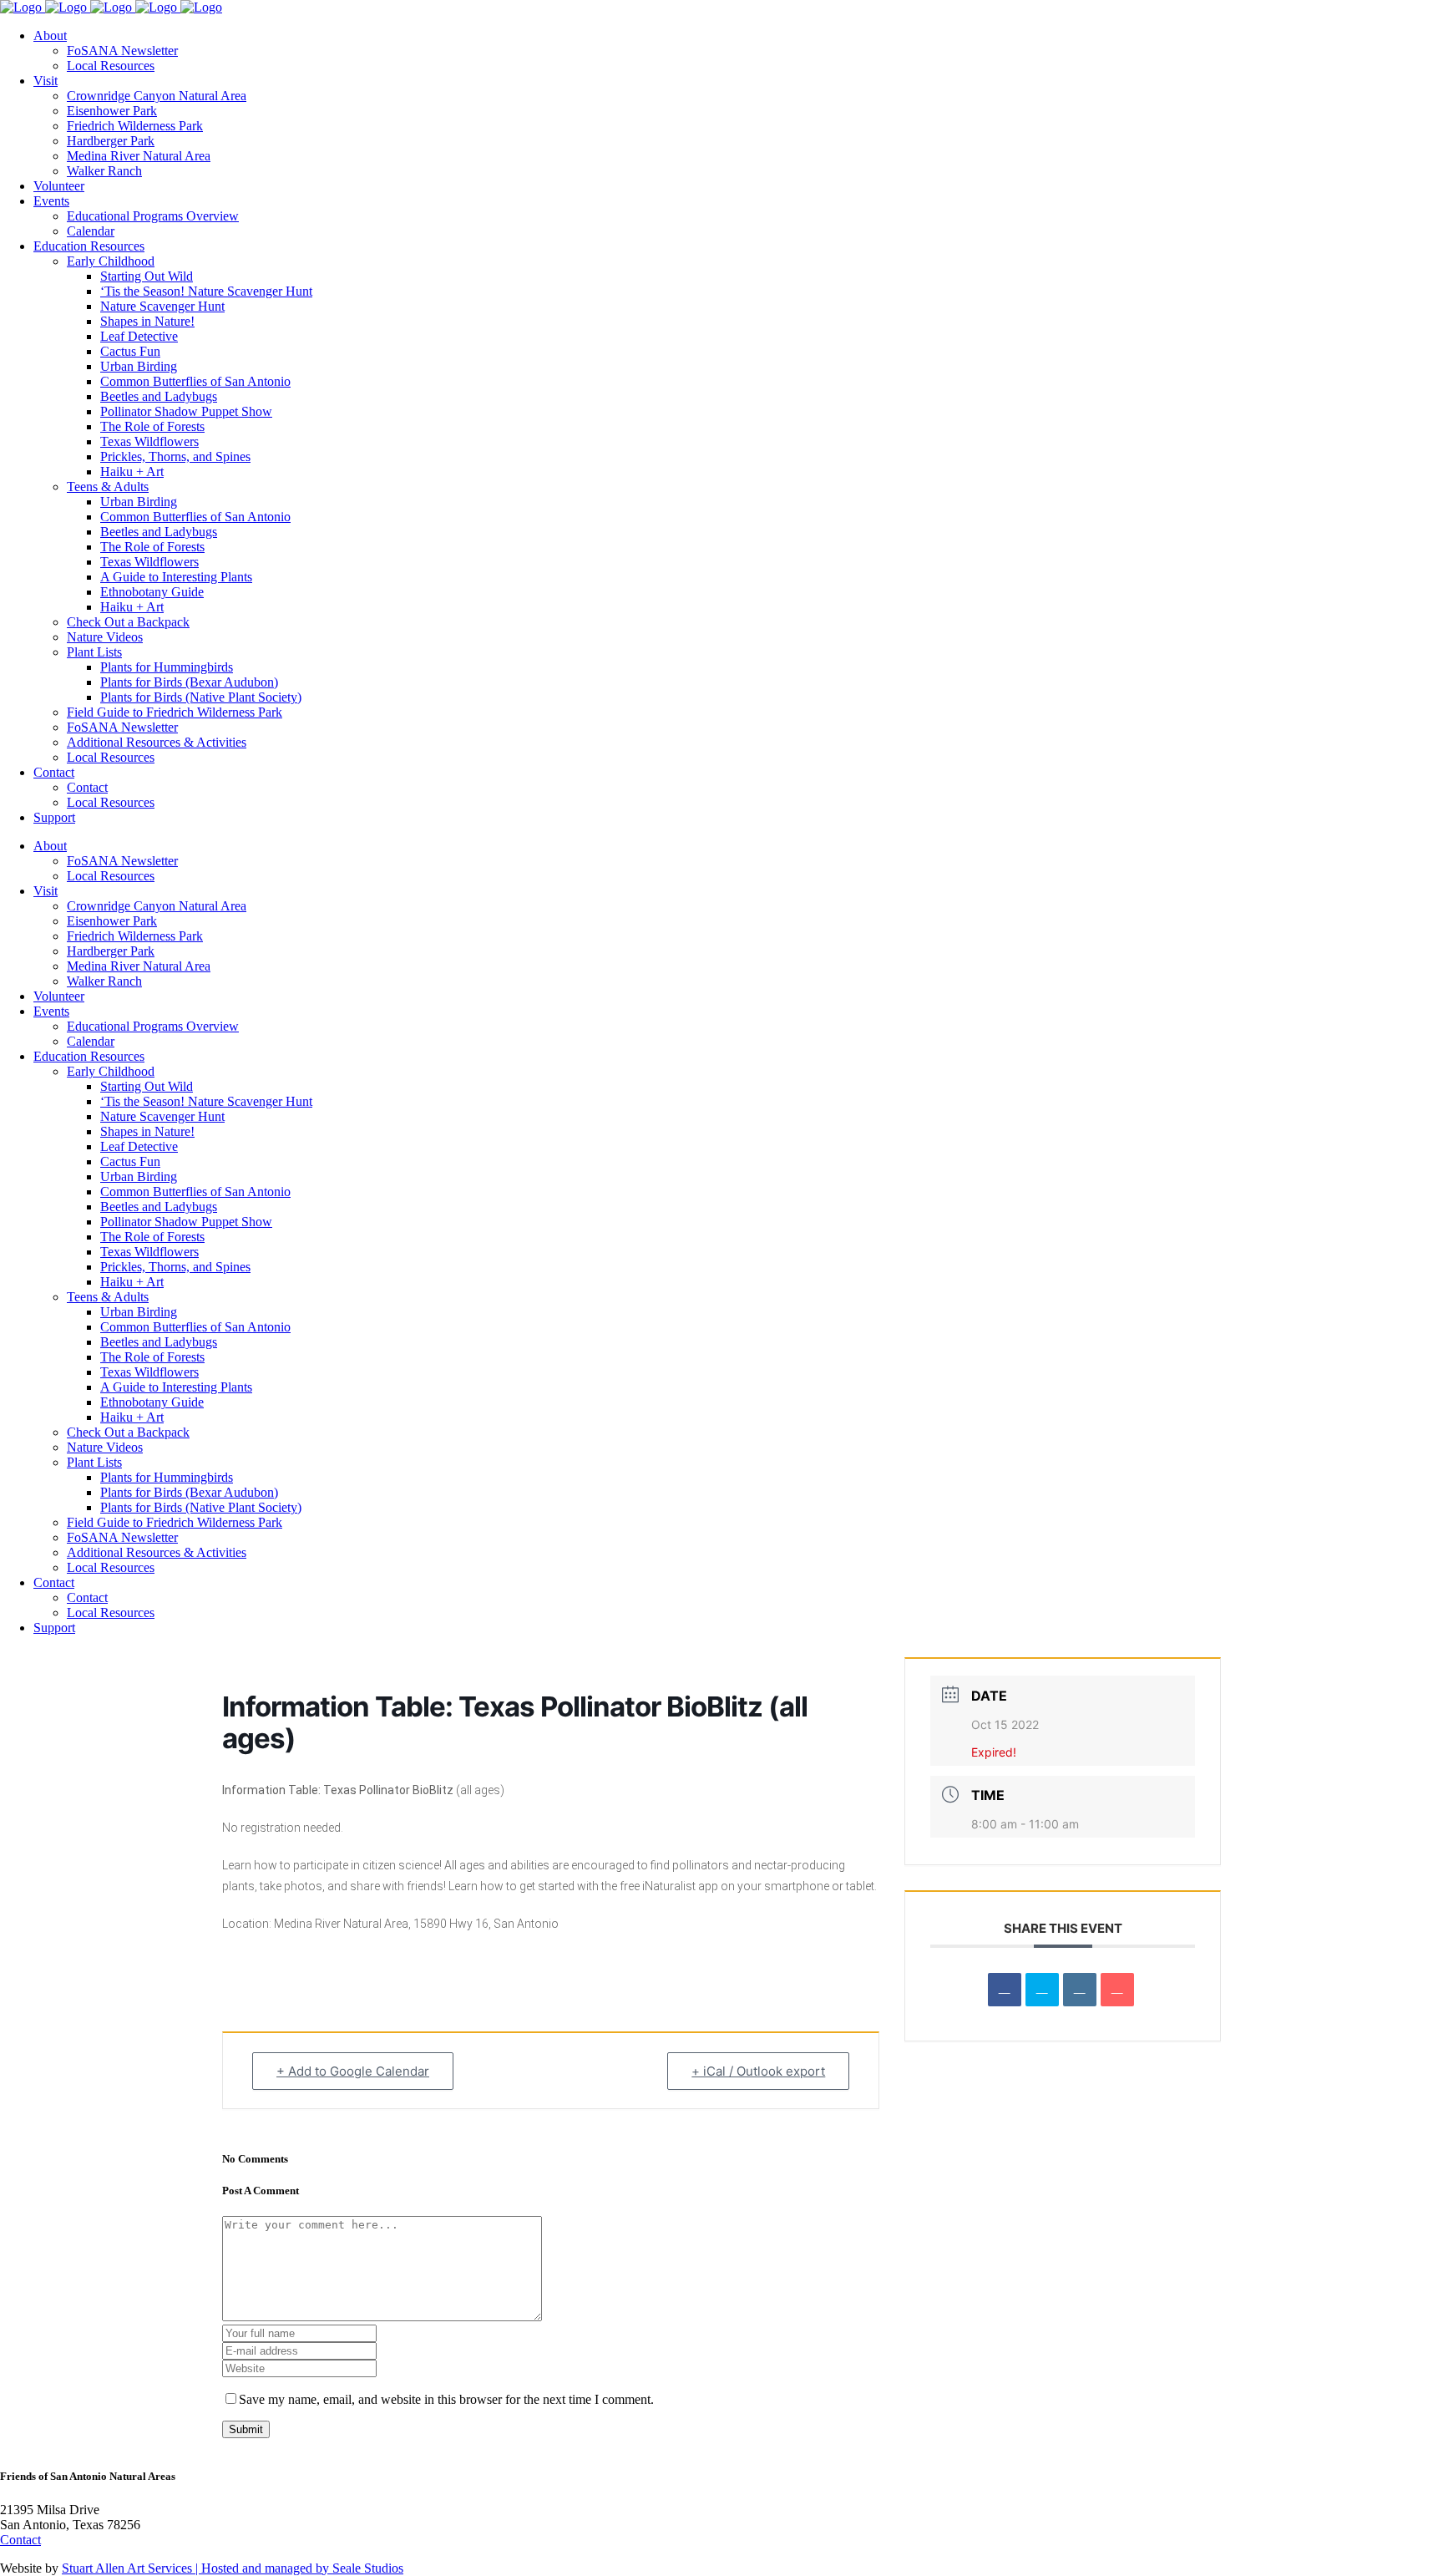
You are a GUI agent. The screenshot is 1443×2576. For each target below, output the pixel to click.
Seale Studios (368, 2568)
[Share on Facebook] (1005, 1990)
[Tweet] (1042, 1990)
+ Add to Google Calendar (353, 2071)
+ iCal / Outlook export (758, 2071)
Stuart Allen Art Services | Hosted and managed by (197, 2568)
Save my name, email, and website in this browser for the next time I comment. (446, 2399)
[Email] (1117, 1990)
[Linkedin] (1080, 1990)
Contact (20, 2540)
